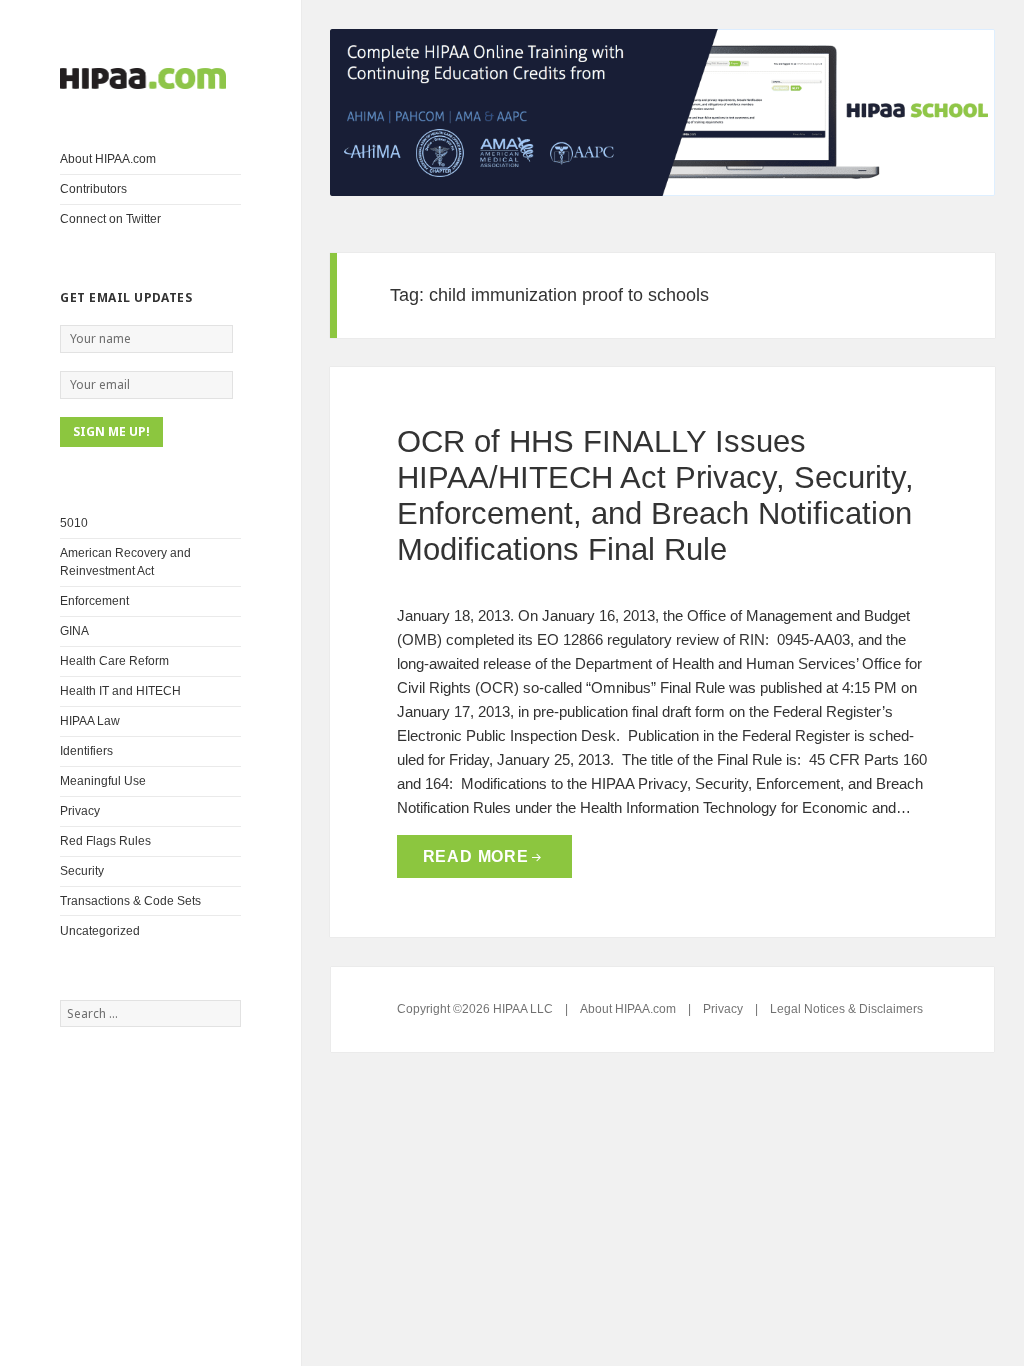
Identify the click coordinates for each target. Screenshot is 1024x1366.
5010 (74, 523)
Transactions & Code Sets (130, 901)
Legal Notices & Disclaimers (846, 1009)
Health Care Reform (114, 661)
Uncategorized (100, 931)
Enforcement (94, 601)
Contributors (93, 189)
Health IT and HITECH (120, 691)
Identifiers (86, 751)
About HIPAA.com (108, 159)
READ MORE (476, 856)
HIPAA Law (90, 721)
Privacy (80, 811)
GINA (74, 631)
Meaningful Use (103, 781)
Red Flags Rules (105, 841)
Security (82, 871)
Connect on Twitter (110, 219)
